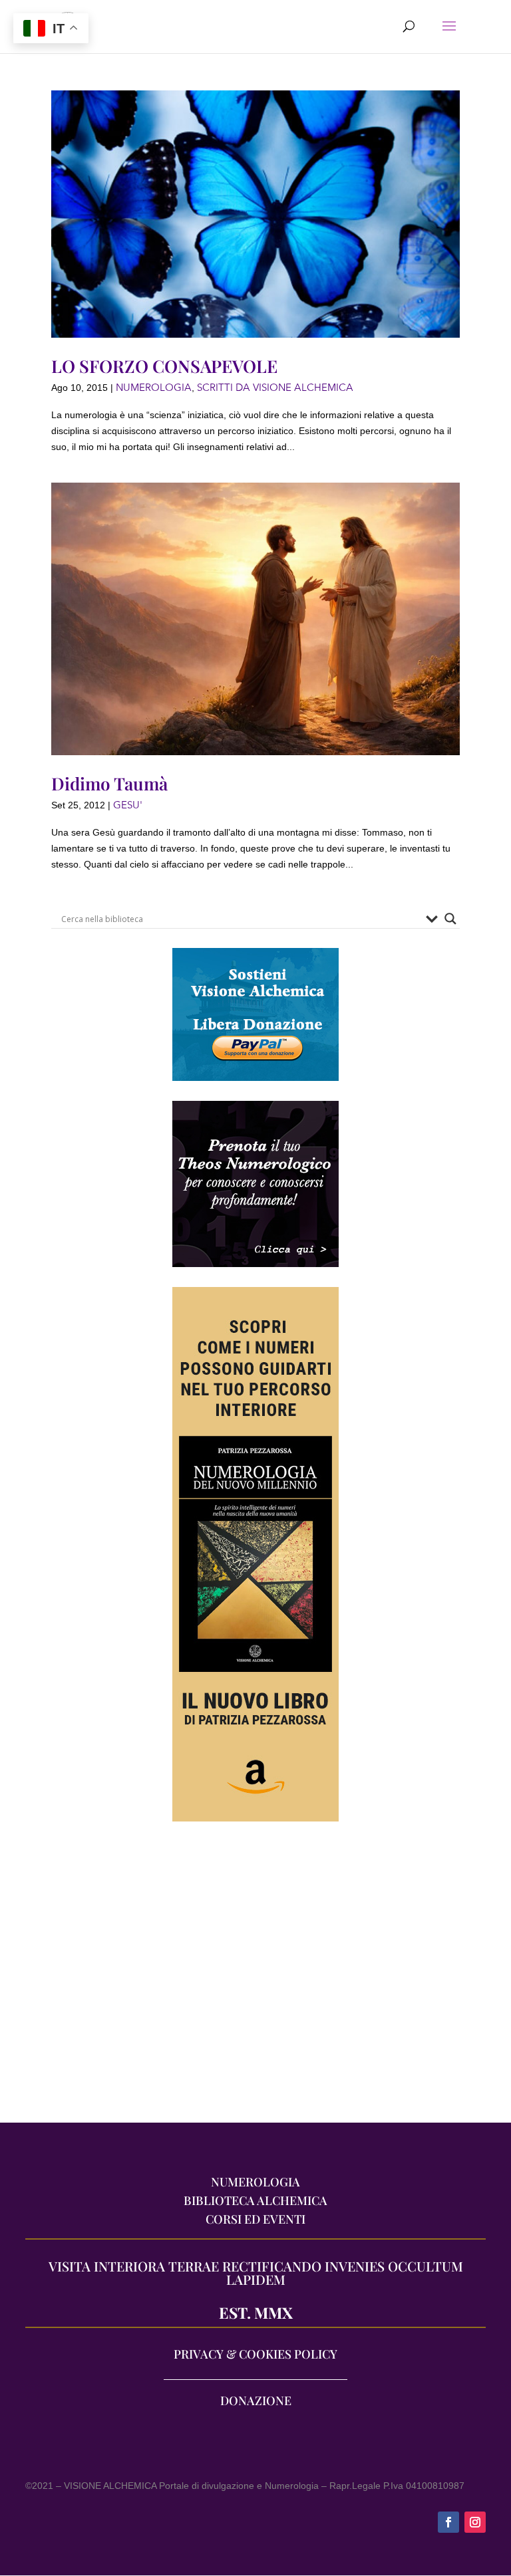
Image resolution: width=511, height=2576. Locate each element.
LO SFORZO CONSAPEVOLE (164, 366)
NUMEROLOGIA (154, 388)
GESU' (128, 805)
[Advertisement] (255, 1979)
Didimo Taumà (109, 783)
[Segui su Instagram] (475, 2522)
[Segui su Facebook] (448, 2522)
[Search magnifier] (450, 919)
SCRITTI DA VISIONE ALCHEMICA (275, 388)
